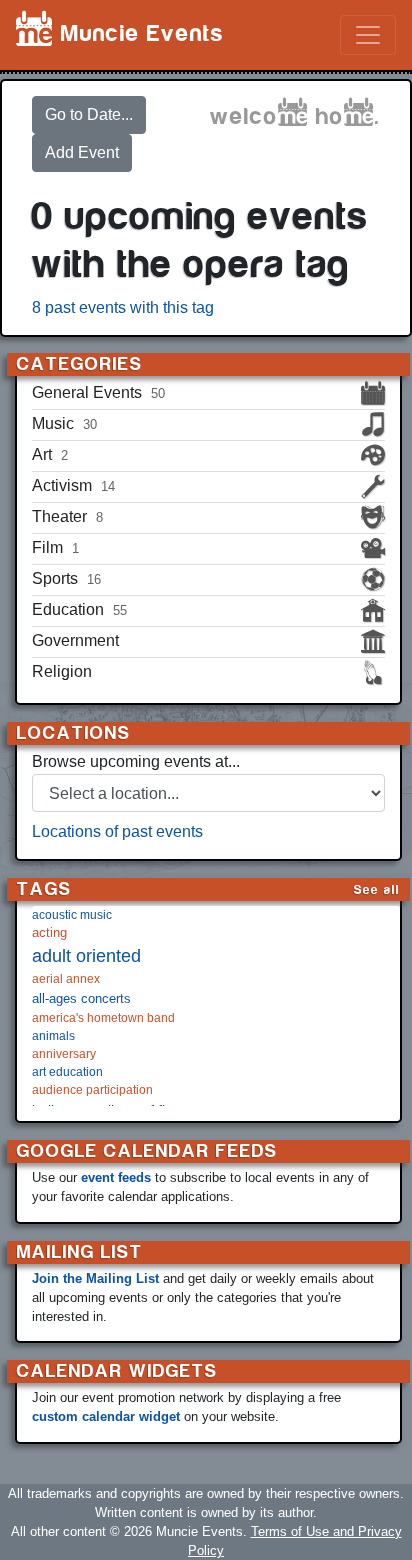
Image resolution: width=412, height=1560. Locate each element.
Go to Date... (89, 114)
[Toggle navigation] (368, 35)
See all (377, 889)
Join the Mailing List (95, 1278)
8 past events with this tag (123, 307)
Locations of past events (117, 831)
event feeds (116, 1177)
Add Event (82, 152)
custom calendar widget (106, 1416)
